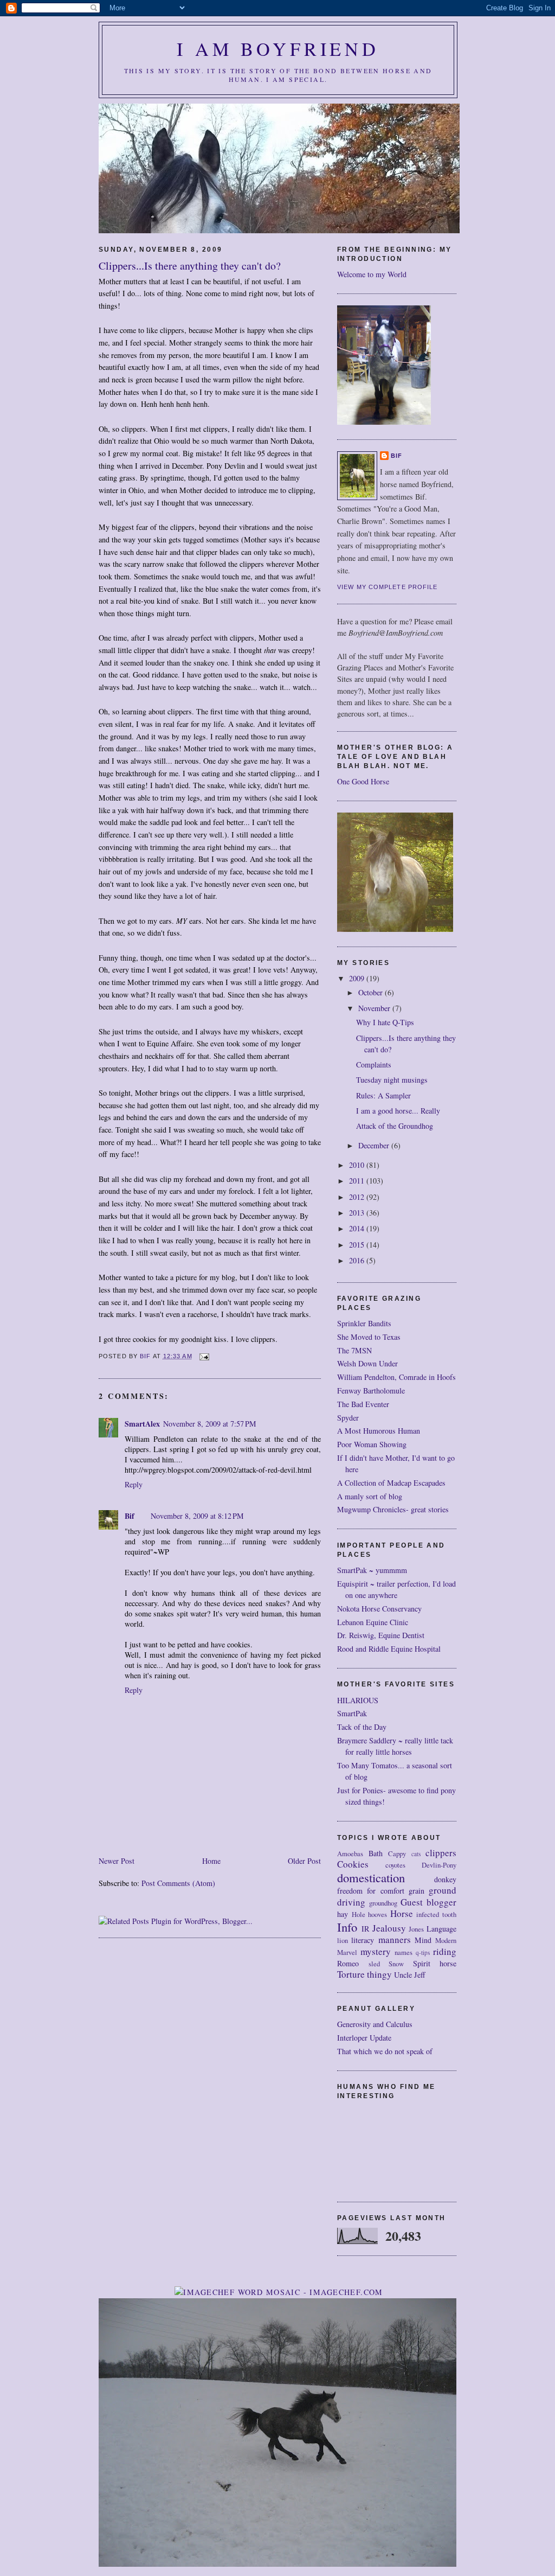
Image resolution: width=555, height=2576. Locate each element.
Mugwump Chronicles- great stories (393, 1509)
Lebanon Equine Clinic (373, 1622)
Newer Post (117, 1861)
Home (211, 1861)
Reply (134, 1484)
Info (347, 1927)
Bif (130, 1516)
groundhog (383, 1903)
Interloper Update (364, 2038)
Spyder (348, 1418)
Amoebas (350, 1854)
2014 (358, 1228)
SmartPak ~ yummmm (372, 1570)
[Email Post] (204, 1356)
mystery (376, 1951)
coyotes (395, 1865)
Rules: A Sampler (383, 1095)
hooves (377, 1915)
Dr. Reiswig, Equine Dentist (381, 1635)
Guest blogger (428, 1902)
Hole (359, 1915)
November (375, 1008)
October (372, 992)
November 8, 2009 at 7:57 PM (210, 1424)
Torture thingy (364, 1974)
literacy (363, 1940)
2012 (358, 1197)
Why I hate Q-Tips (385, 1022)
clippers (441, 1853)
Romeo (348, 1963)
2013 (358, 1213)
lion (343, 1941)
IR (365, 1929)
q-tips (423, 1952)
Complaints (374, 1065)
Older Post (304, 1861)
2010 (358, 1165)
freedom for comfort (371, 1891)
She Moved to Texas (369, 1337)
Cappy (397, 1854)
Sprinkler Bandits (364, 1323)
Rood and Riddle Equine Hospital (389, 1649)
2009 (358, 978)
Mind (423, 1940)
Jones (416, 1929)
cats (416, 1854)
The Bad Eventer (363, 1404)
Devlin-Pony (439, 1865)
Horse (402, 1913)
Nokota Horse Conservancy (379, 1609)
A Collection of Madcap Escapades (391, 1483)
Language (441, 1929)
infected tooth (436, 1915)
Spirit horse (435, 1963)
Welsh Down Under (367, 1363)
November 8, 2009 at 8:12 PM (197, 1516)
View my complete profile (388, 587)
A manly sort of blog (370, 1496)
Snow (396, 1964)
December (375, 1145)
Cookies (353, 1864)
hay (343, 1914)
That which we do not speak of (385, 2051)
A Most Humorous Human (379, 1431)
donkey (445, 1879)
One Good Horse (363, 781)
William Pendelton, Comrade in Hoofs (396, 1377)
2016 (358, 1260)
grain (417, 1891)
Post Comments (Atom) (178, 1883)
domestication (371, 1877)
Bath (376, 1853)
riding (445, 1951)
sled (374, 1964)
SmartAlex (142, 1424)
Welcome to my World (372, 274)
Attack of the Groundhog (395, 1126)
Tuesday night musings (392, 1080)
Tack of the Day (362, 1727)
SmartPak (352, 1713)
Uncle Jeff (410, 1975)
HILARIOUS (358, 1700)
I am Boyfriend (278, 49)
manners (395, 1939)
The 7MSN (354, 1350)
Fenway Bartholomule (371, 1391)
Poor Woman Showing (372, 1444)
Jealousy (389, 1928)
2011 (358, 1181)
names (404, 1952)
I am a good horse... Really (398, 1111)
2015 (358, 1245)
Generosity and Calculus (375, 2024)
